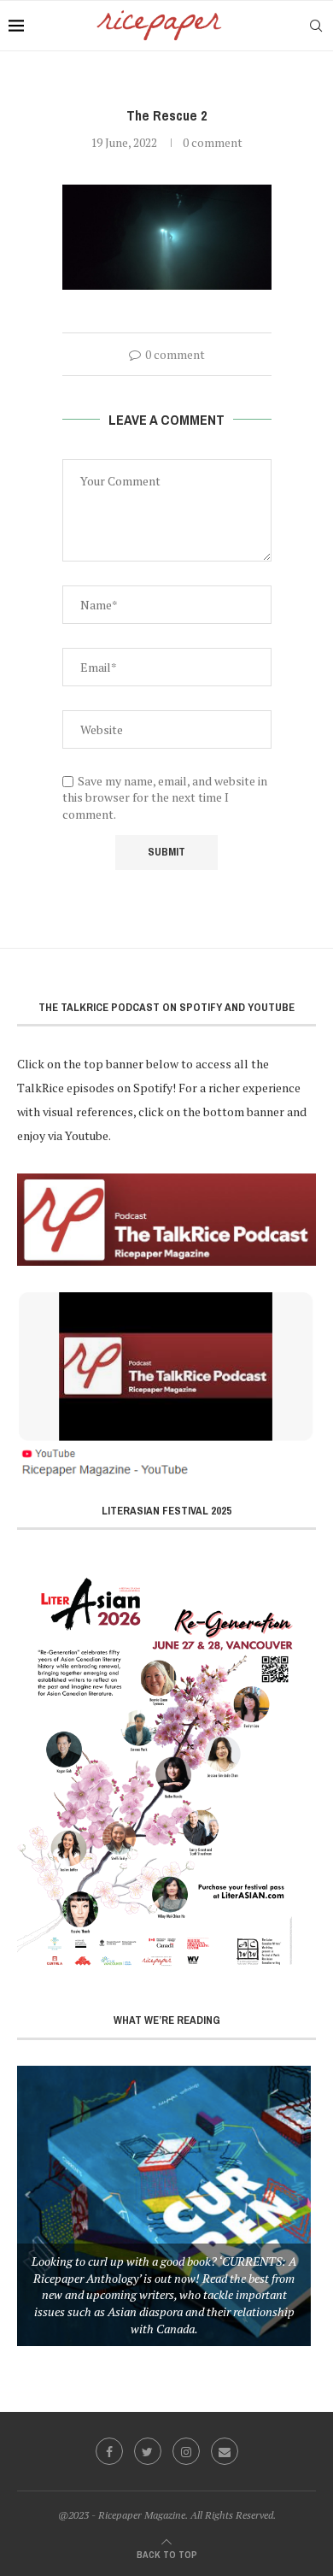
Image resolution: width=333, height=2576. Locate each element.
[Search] (316, 26)
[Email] (225, 2451)
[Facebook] (109, 2451)
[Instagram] (186, 2451)
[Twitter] (148, 2451)
